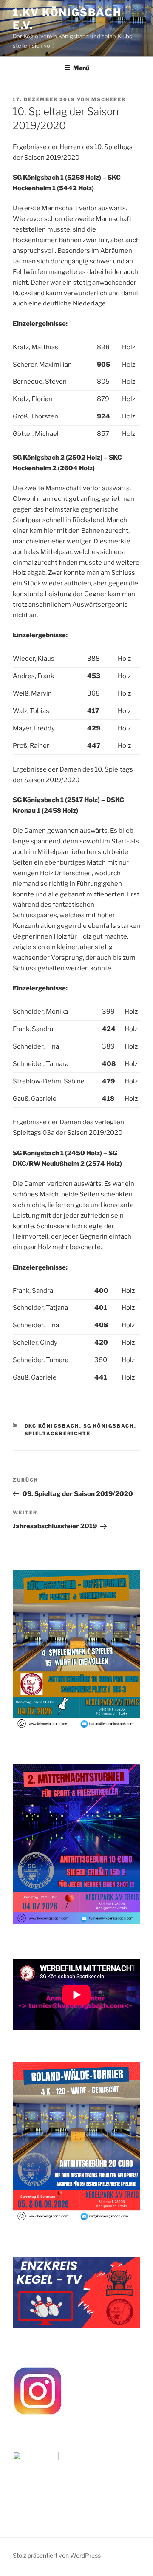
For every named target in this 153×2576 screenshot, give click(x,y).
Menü (81, 68)
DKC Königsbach (52, 1426)
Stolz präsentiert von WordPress (57, 2555)
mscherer (109, 99)
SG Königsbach (109, 1426)
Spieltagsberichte (58, 1434)
